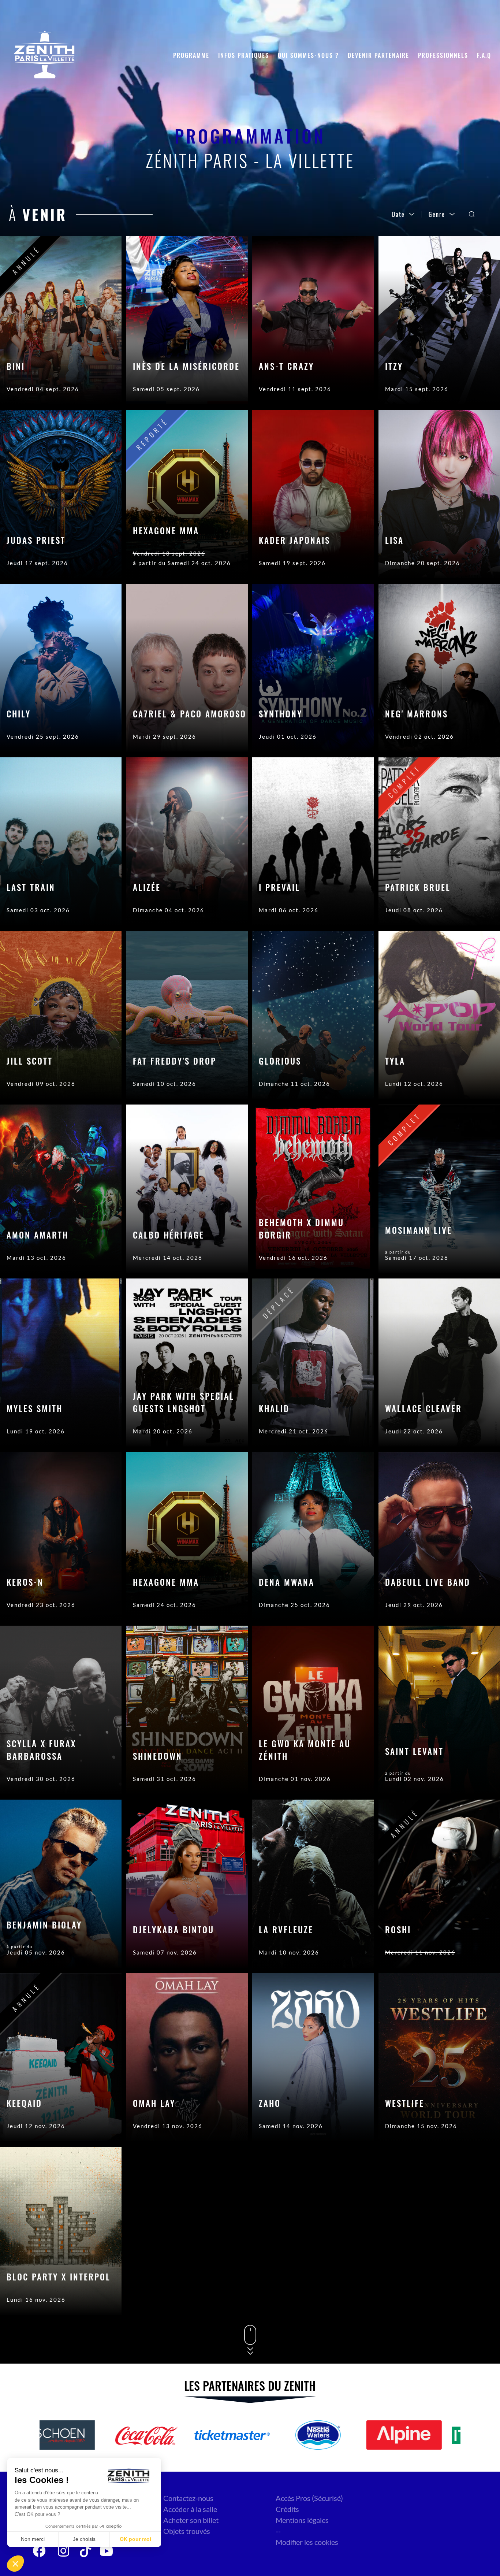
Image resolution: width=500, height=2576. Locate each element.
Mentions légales (302, 2520)
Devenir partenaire (378, 55)
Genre (437, 214)
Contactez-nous (188, 2498)
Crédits (287, 2509)
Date (398, 214)
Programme (191, 55)
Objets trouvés (187, 2531)
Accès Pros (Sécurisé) (309, 2498)
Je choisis (84, 2539)
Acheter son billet (191, 2520)
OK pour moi (135, 2539)
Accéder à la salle (190, 2509)
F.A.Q (484, 55)
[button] (15, 2564)
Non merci (33, 2539)
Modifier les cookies (307, 2542)
